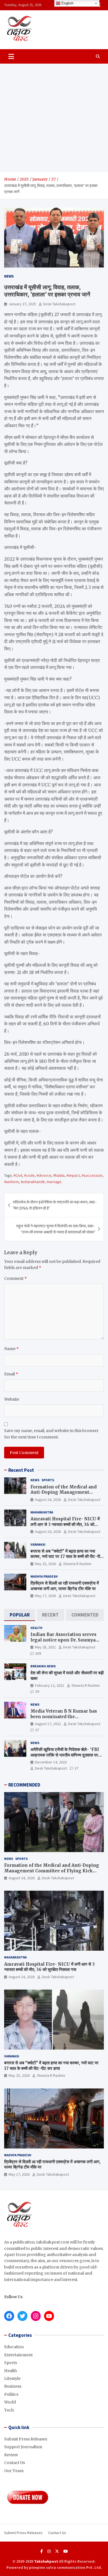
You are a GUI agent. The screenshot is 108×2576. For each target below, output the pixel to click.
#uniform (11, 1182)
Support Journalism (23, 2447)
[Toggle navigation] (11, 56)
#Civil (18, 1175)
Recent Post (21, 1470)
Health (36, 1628)
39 (37, 1691)
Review (11, 2455)
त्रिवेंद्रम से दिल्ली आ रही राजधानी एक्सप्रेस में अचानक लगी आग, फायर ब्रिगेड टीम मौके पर (65, 1586)
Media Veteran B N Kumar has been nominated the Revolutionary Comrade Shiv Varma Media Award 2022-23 (64, 1719)
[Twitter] (57, 2551)
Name (11, 1349)
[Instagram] (49, 2551)
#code (29, 1175)
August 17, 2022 (48, 1724)
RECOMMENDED (24, 1785)
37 (37, 1730)
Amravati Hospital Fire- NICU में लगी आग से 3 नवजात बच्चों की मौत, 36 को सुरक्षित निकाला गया (65, 1524)
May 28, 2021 (45, 1647)
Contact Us (15, 2463)
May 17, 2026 (45, 1596)
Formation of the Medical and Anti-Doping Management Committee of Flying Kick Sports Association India (67, 1495)
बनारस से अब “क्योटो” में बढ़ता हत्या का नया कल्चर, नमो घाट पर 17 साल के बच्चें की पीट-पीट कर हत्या (66, 1556)
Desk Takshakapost (59, 304)
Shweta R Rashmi (77, 1564)
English (67, 3)
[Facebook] (42, 2551)
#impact (73, 1175)
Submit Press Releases (26, 2439)
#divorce (44, 1175)
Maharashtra (42, 1512)
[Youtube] (66, 2551)
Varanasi (38, 1544)
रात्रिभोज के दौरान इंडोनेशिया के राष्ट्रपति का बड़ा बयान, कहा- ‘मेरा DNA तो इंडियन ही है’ (55, 1205)
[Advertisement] (54, 118)
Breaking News (43, 1666)
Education (14, 2347)
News (9, 276)
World (10, 2402)
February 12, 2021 (50, 1685)
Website (12, 1399)
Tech (9, 2410)
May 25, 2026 (45, 1564)
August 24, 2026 (48, 1500)
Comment (16, 1278)
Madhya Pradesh (44, 1576)
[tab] (20, 1615)
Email (11, 1374)
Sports (48, 1480)
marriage (54, 1182)
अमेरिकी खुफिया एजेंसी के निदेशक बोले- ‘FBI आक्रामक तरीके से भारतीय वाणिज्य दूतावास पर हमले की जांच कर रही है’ (65, 1755)
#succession (92, 1175)
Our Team (14, 2471)
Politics (11, 2394)
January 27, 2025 (22, 304)
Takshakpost (46, 2561)
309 (38, 1653)
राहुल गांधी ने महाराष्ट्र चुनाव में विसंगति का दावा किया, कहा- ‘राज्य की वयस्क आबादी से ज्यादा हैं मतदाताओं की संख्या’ (56, 1229)
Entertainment (18, 2355)
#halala (59, 1175)
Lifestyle (12, 2378)
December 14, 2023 (51, 1762)
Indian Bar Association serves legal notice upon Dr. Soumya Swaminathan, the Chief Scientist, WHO (63, 1643)
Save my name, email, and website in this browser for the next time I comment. (51, 1434)
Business (13, 2386)
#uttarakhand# (33, 1182)
